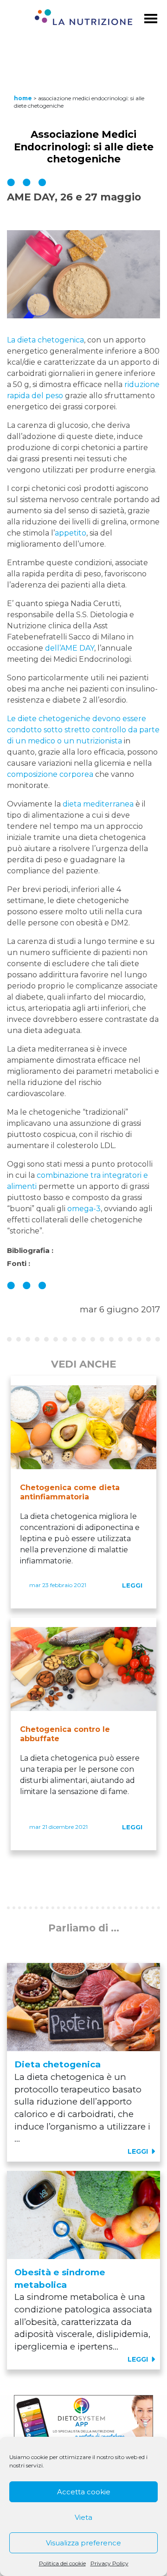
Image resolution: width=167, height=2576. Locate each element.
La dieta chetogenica (45, 340)
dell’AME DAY (70, 648)
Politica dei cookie (62, 2563)
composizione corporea (50, 774)
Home (23, 98)
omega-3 (84, 1209)
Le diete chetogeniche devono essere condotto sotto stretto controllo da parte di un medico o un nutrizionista (83, 730)
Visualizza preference (83, 2543)
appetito (71, 533)
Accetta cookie (84, 2492)
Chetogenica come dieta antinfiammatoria (70, 1492)
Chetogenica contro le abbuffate (65, 1734)
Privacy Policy (109, 2563)
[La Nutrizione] (83, 19)
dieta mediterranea (98, 804)
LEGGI (132, 1585)
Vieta (83, 2517)
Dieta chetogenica (58, 2064)
